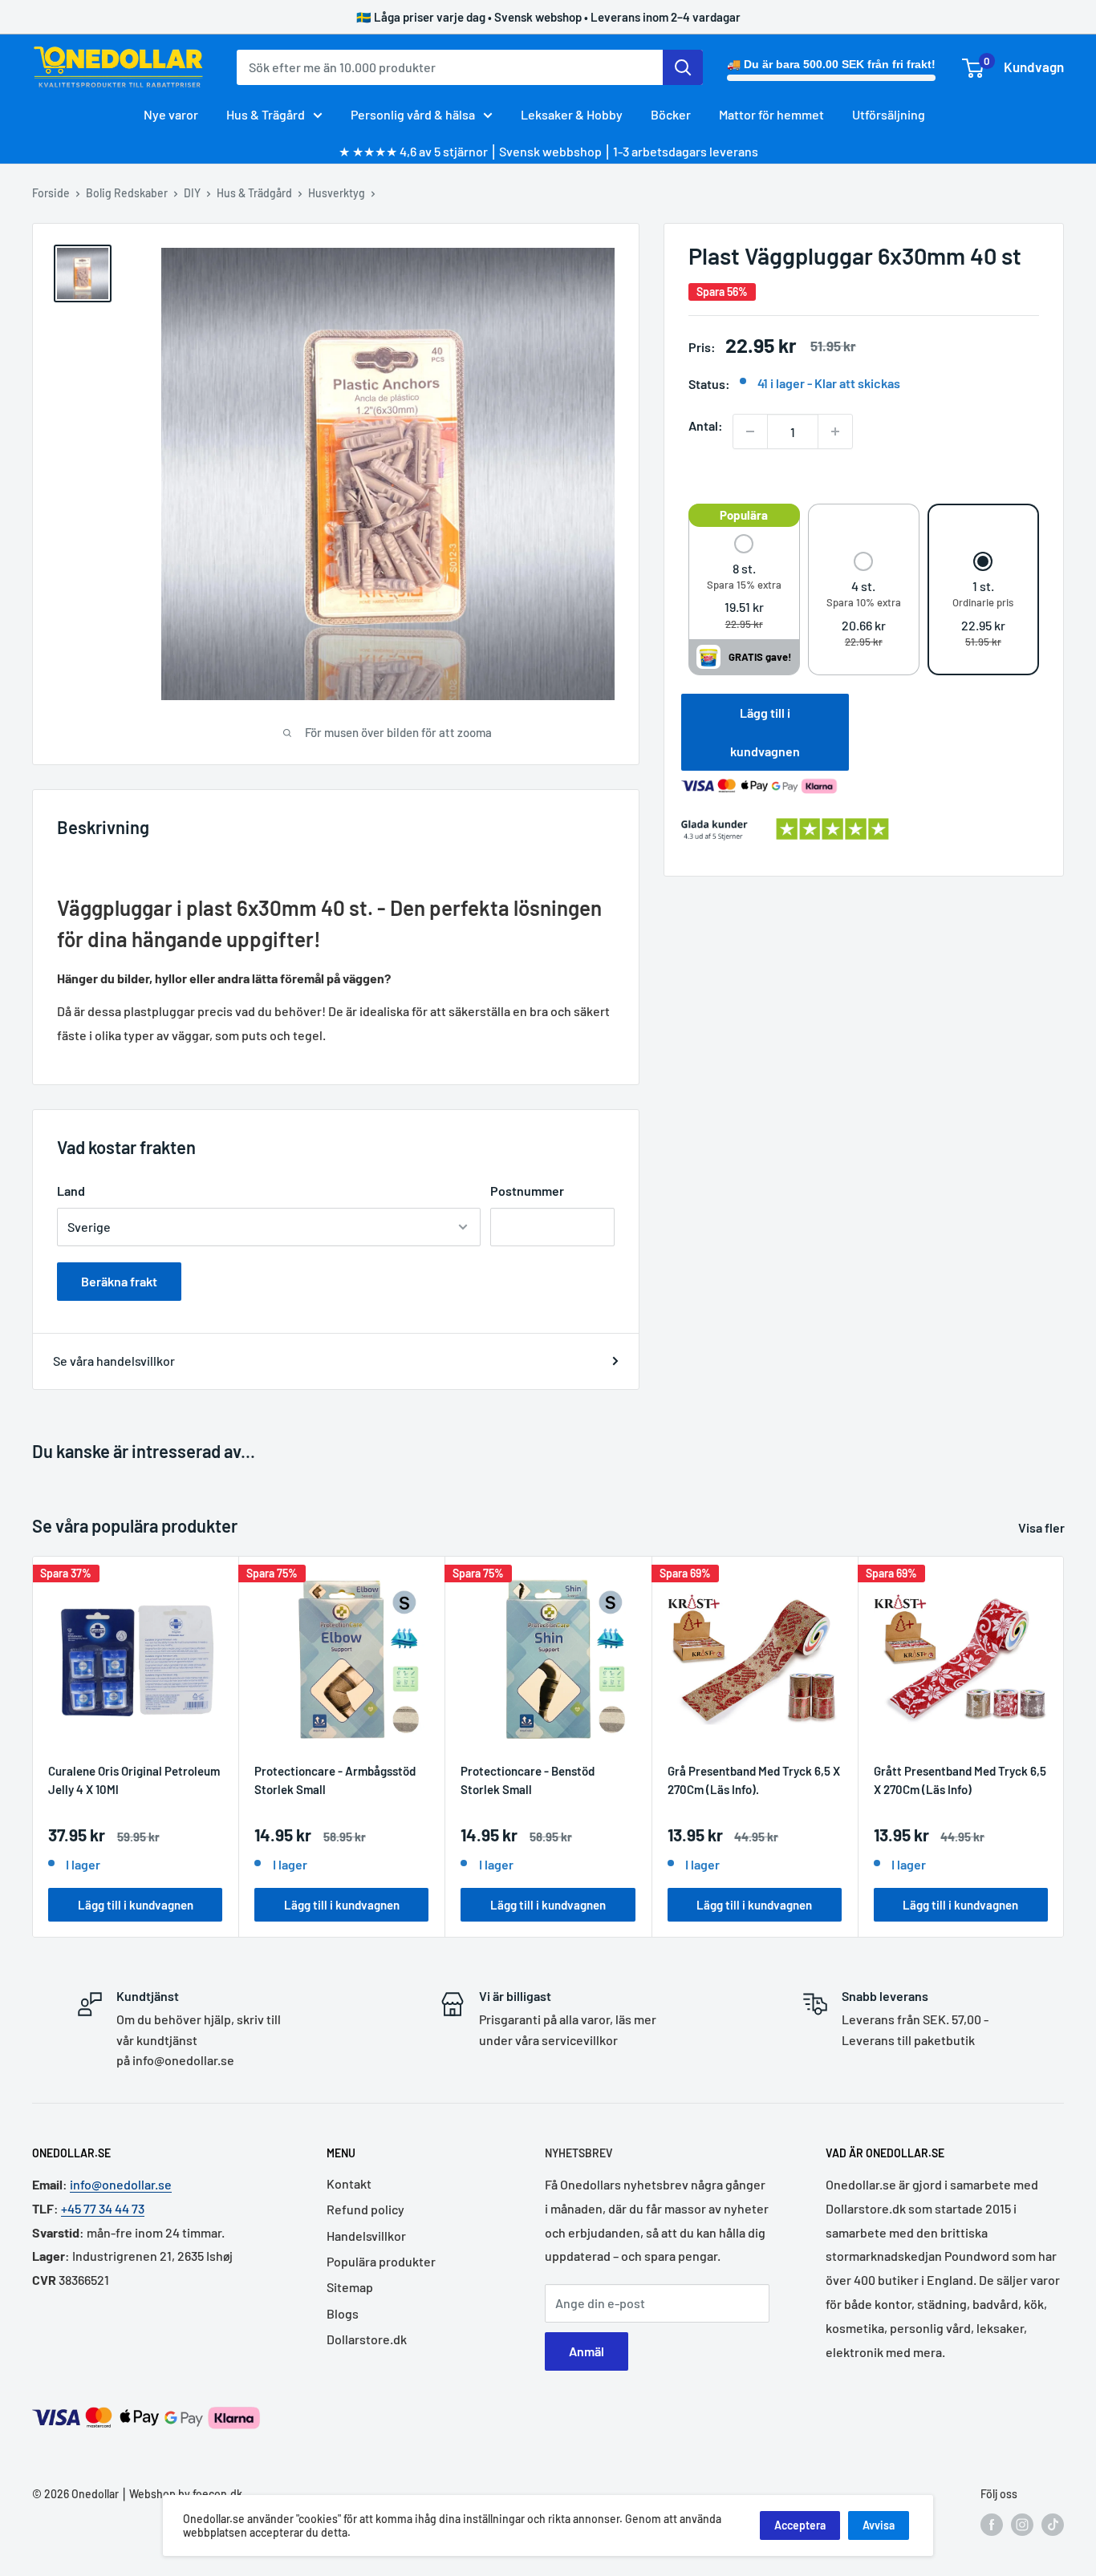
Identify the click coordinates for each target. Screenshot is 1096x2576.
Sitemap (350, 2287)
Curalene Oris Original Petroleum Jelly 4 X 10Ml (134, 1780)
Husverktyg (337, 193)
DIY (192, 193)
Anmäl (587, 2351)
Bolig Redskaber (127, 193)
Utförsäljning (889, 114)
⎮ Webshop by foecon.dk (181, 2494)
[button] (744, 583)
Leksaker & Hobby (572, 114)
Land (71, 1191)
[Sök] (683, 67)
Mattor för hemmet (771, 114)
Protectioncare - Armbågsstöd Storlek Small (335, 1780)
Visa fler (1043, 1527)
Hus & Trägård (266, 114)
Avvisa (879, 2525)
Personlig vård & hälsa (413, 114)
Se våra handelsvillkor (114, 1361)
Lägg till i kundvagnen (765, 732)
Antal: (706, 425)
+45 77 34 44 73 (103, 2208)
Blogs (343, 2313)
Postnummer (527, 1191)
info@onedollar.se (121, 2184)
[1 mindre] (750, 431)
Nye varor (171, 114)
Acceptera (800, 2525)
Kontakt (349, 2183)
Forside (51, 193)
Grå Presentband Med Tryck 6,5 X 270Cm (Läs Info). (754, 1780)
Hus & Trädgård (254, 193)
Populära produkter (381, 2261)
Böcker (671, 114)
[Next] (1064, 1746)
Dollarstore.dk (367, 2339)
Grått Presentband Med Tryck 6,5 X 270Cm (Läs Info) (960, 1780)
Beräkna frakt (119, 1281)
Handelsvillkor (366, 2236)
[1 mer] (835, 431)
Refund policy (365, 2209)
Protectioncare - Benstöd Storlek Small (528, 1780)
